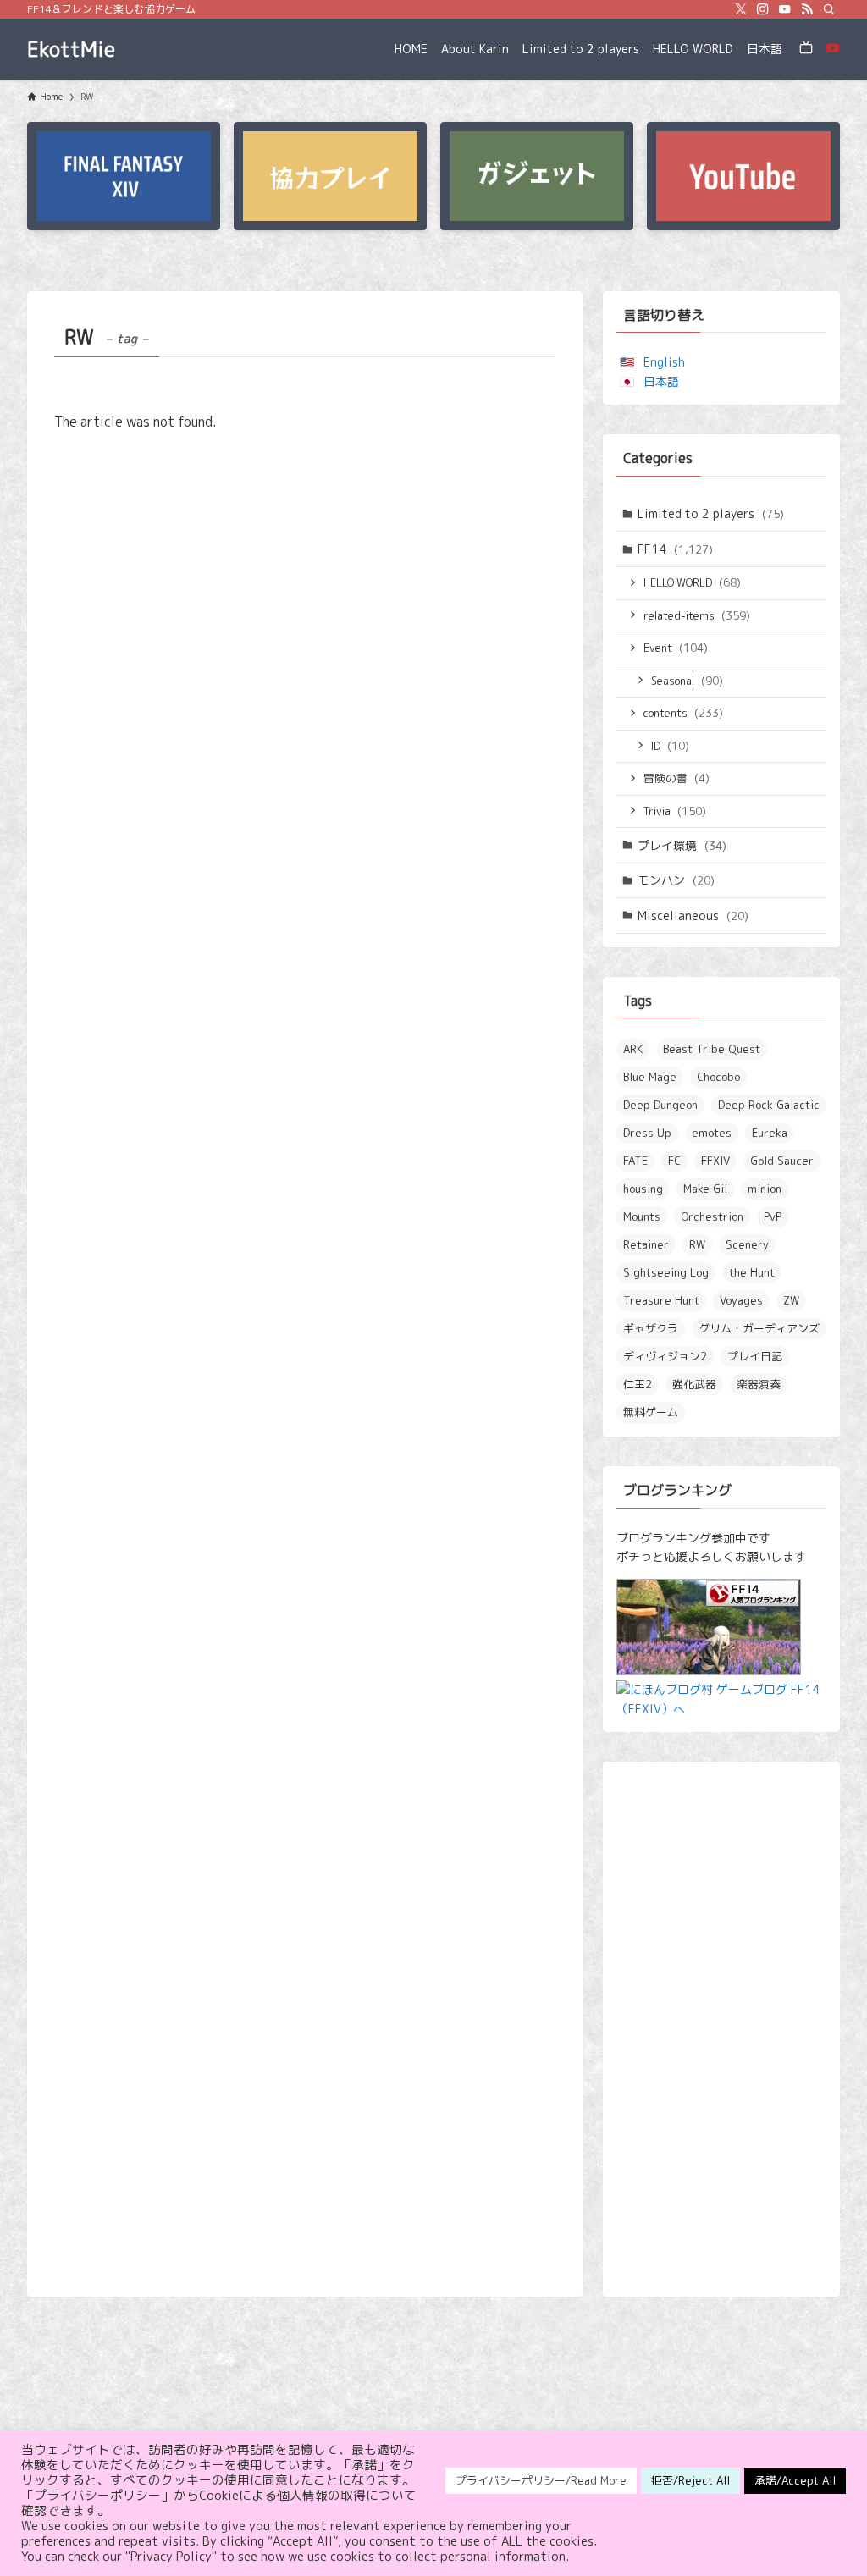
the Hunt (752, 1272)
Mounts (642, 1216)
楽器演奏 (759, 1384)
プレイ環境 (682, 845)
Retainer (646, 1244)
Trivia (675, 811)
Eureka (770, 1133)
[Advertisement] (721, 2029)
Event (676, 648)
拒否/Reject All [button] (690, 2480)
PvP (773, 1216)
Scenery (747, 1244)
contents (683, 713)
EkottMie (71, 49)
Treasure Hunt (661, 1300)
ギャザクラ (651, 1328)
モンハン (676, 880)
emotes (712, 1133)
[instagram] (763, 9)
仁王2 (638, 1384)
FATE (635, 1161)
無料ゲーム (651, 1412)
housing (643, 1189)
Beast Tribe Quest (712, 1049)
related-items (697, 615)
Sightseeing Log (666, 1272)
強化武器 (694, 1384)
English (664, 362)
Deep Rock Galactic (769, 1105)
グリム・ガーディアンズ (759, 1328)
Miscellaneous (693, 916)
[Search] (829, 9)
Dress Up (647, 1133)
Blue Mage (650, 1077)
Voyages (741, 1300)
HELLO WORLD (692, 582)
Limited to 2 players (711, 513)
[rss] (807, 9)
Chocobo (718, 1077)
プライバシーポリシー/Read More (541, 2480)
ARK (633, 1049)
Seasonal (687, 681)
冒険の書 (676, 778)
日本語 (661, 381)
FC (674, 1161)
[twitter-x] (741, 9)
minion (765, 1189)
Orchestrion (712, 1216)
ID (670, 746)
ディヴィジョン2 (665, 1356)
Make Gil (705, 1189)
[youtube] (785, 9)
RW (697, 1244)
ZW (791, 1300)
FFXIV (715, 1161)
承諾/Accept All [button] (795, 2480)
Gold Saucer (782, 1161)
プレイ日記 (755, 1356)
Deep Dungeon (660, 1105)
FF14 (675, 549)
